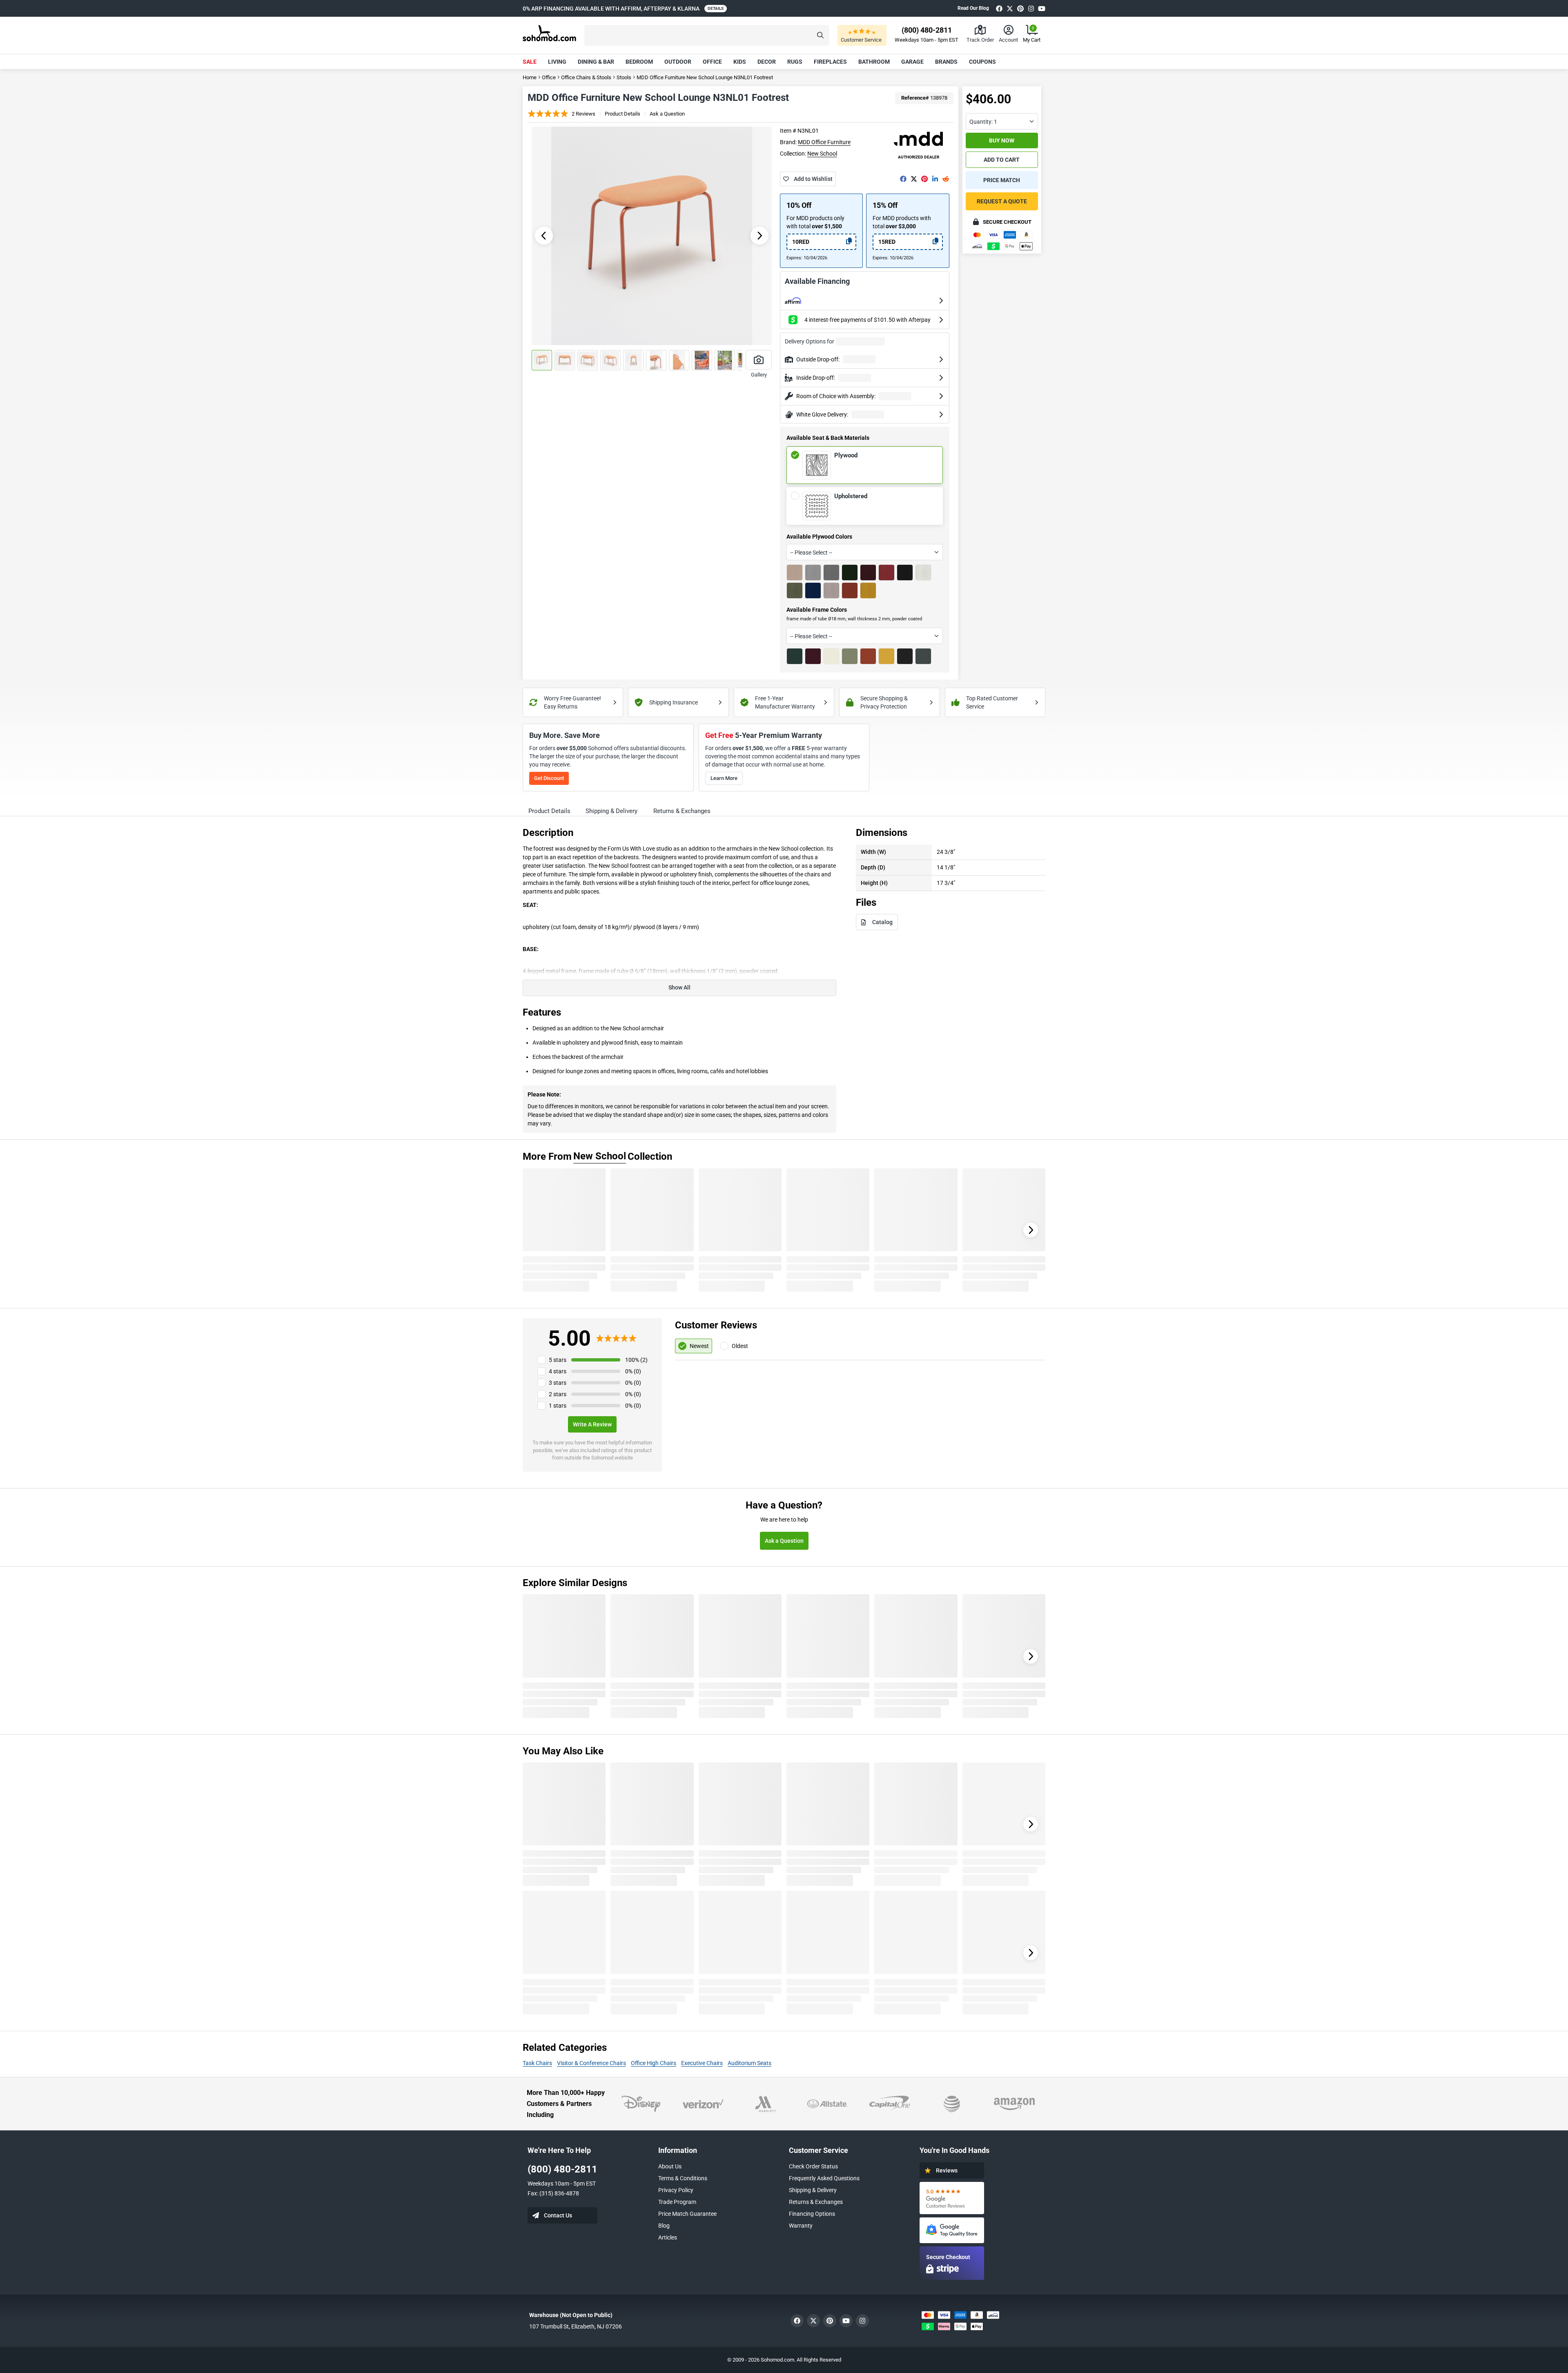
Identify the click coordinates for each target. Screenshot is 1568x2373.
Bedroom (639, 62)
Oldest (740, 1346)
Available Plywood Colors (819, 537)
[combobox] (864, 552)
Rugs (795, 62)
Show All (679, 987)
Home (530, 77)
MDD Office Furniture (824, 142)
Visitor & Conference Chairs (591, 2063)
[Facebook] (999, 8)
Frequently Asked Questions (824, 2178)
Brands (946, 62)
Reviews (947, 2170)
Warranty (801, 2226)
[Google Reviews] (952, 2198)
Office (712, 62)
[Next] (1031, 1230)
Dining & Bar (596, 62)
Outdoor (678, 62)
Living (557, 62)
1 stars (558, 1406)
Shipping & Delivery (813, 2190)
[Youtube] (1042, 8)
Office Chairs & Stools (586, 77)
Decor (767, 62)
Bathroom (874, 62)
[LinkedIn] (935, 179)
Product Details (623, 114)
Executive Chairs (702, 2063)
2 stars (558, 1394)
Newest (699, 1346)
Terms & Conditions (683, 2178)
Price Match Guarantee (687, 2214)
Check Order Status (813, 2166)
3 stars (558, 1383)
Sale (530, 62)
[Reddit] (946, 179)
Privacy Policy (676, 2190)
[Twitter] (1010, 8)
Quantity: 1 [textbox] (983, 122)
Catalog (882, 922)
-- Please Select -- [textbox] (811, 553)
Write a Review (592, 1424)
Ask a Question (667, 114)
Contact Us (558, 2215)
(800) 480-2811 (562, 2169)
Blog (664, 2226)
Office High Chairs (654, 2063)
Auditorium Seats (749, 2063)
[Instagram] (1031, 8)
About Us (670, 2166)
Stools (624, 77)
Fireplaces (830, 62)
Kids (740, 62)
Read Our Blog (973, 8)
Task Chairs (537, 2063)
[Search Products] (820, 35)
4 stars (558, 1371)
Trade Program (677, 2202)
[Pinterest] (1020, 8)
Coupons (982, 62)
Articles (668, 2237)
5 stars (558, 1360)
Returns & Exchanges (816, 2202)
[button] (707, 35)
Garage (912, 62)
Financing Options (812, 2214)
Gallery (759, 375)
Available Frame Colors (817, 610)
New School (822, 154)
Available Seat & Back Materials (828, 438)
